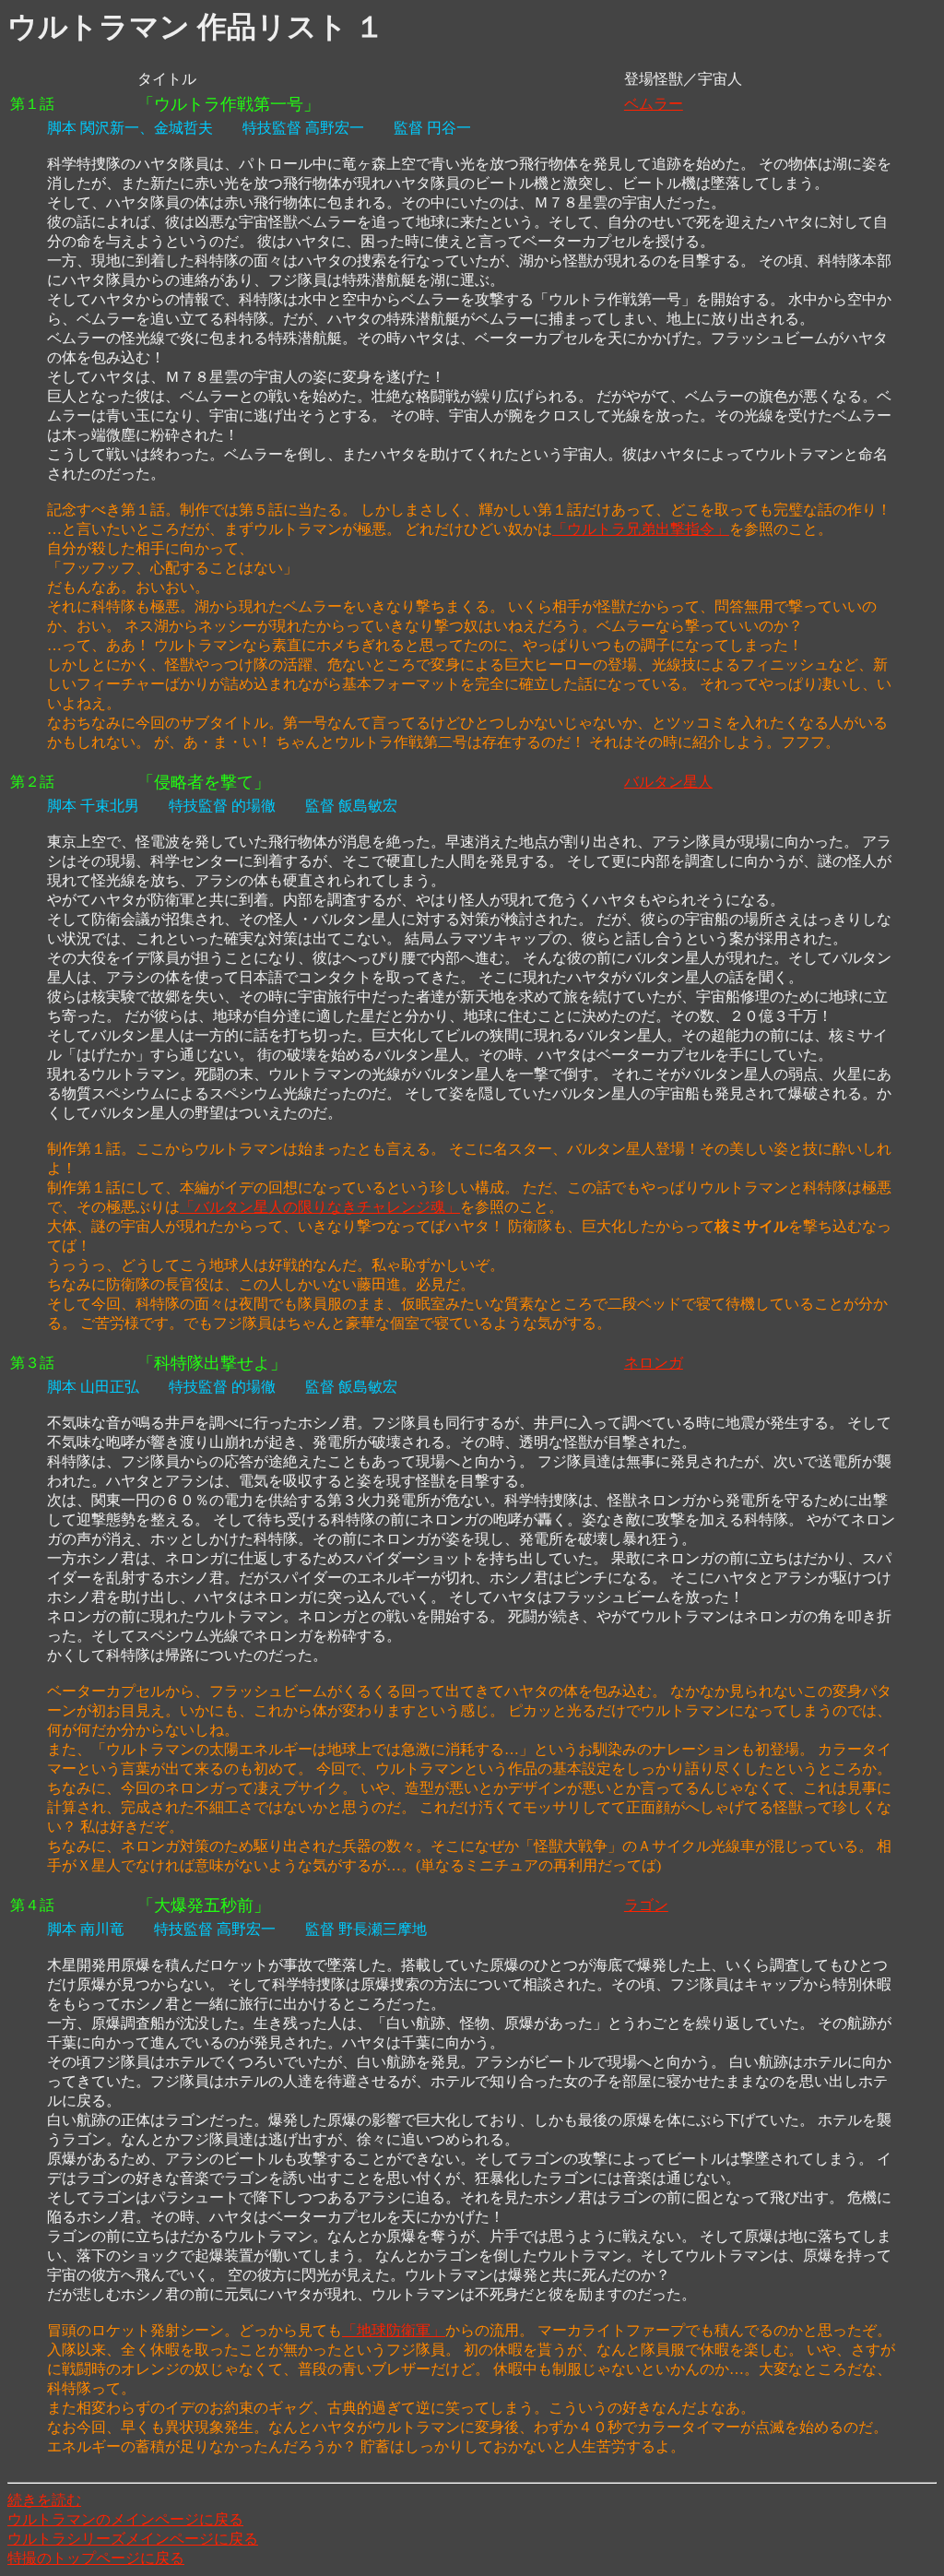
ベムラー (654, 104)
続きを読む (44, 2500)
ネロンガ (654, 1363)
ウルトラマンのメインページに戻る (125, 2519)
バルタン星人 (668, 782)
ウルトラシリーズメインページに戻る (133, 2539)
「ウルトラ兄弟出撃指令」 (641, 529)
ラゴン (646, 1905)
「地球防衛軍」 (394, 2330)
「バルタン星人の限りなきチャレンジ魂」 (320, 1207)
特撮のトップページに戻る (96, 2558)
